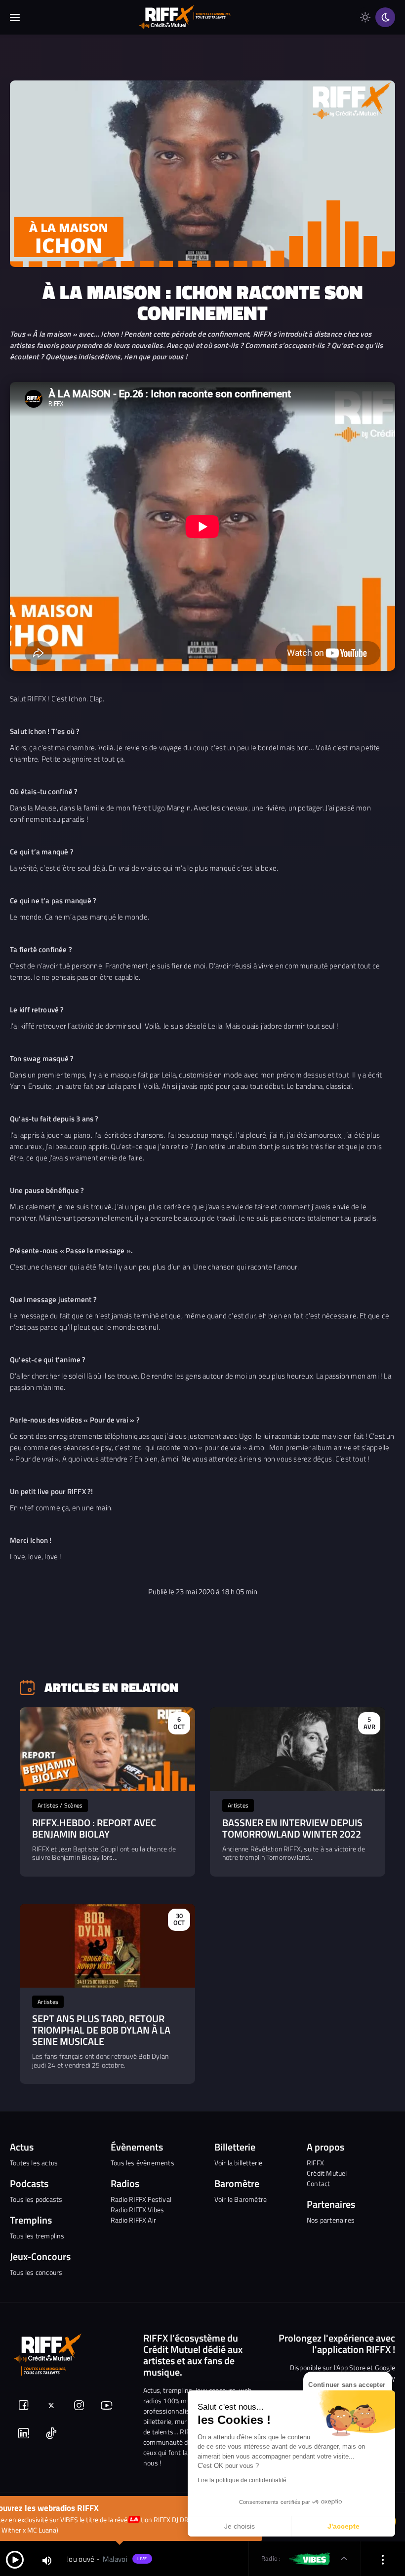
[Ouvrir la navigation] (15, 17)
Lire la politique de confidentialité (242, 2480)
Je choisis (240, 2526)
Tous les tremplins (37, 2236)
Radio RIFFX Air (133, 2220)
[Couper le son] (47, 2560)
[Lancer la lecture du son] (15, 2559)
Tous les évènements (142, 2163)
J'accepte (344, 2526)
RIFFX (315, 2163)
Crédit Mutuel (327, 2173)
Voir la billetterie (239, 2163)
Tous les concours (36, 2272)
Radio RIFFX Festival (141, 2199)
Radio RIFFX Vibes (137, 2210)
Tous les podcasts (36, 2199)
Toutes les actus (34, 2163)
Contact (318, 2183)
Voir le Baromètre (241, 2199)
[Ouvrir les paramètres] (383, 2559)
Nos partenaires (331, 2220)
